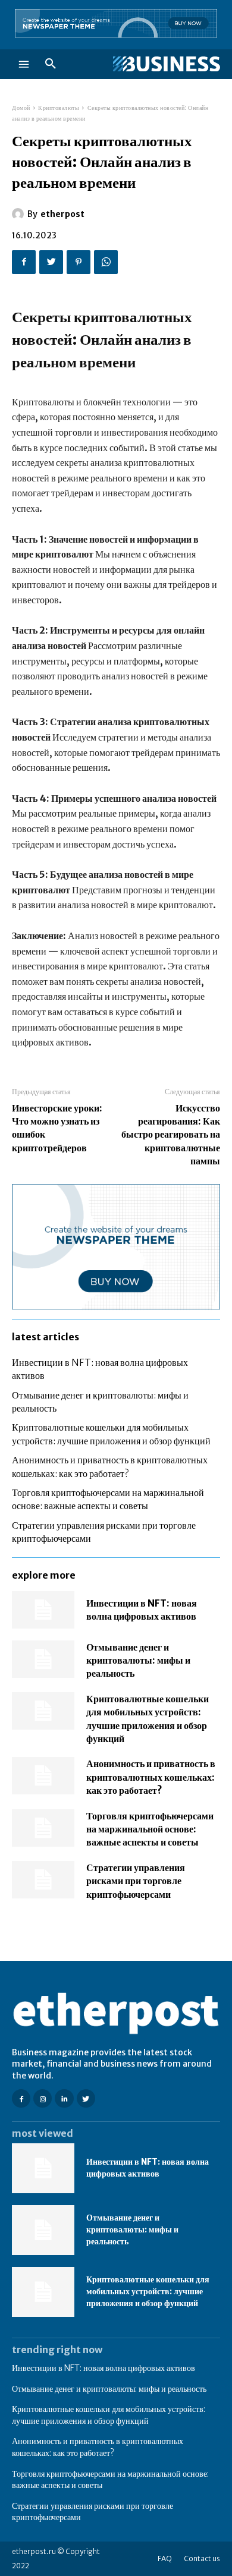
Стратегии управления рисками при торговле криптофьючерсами (136, 1881)
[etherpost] (20, 214)
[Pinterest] (79, 262)
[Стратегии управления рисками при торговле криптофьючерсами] (43, 1880)
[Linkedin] (64, 2098)
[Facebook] (24, 262)
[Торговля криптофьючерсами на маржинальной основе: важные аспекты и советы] (43, 1828)
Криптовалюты (59, 108)
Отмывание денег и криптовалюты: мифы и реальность (138, 1660)
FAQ (165, 2558)
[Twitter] (51, 262)
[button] (51, 64)
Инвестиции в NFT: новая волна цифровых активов (148, 2168)
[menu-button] (24, 64)
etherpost (62, 214)
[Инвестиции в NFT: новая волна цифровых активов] (43, 1610)
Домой (21, 108)
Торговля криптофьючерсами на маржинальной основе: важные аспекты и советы (150, 1829)
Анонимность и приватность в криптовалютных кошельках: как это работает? (151, 1777)
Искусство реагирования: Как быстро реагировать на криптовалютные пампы (171, 1135)
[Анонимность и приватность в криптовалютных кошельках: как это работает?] (43, 1776)
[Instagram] (43, 2098)
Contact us (202, 2558)
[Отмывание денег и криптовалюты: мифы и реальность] (43, 1659)
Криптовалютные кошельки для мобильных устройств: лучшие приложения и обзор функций (148, 2291)
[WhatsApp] (106, 262)
